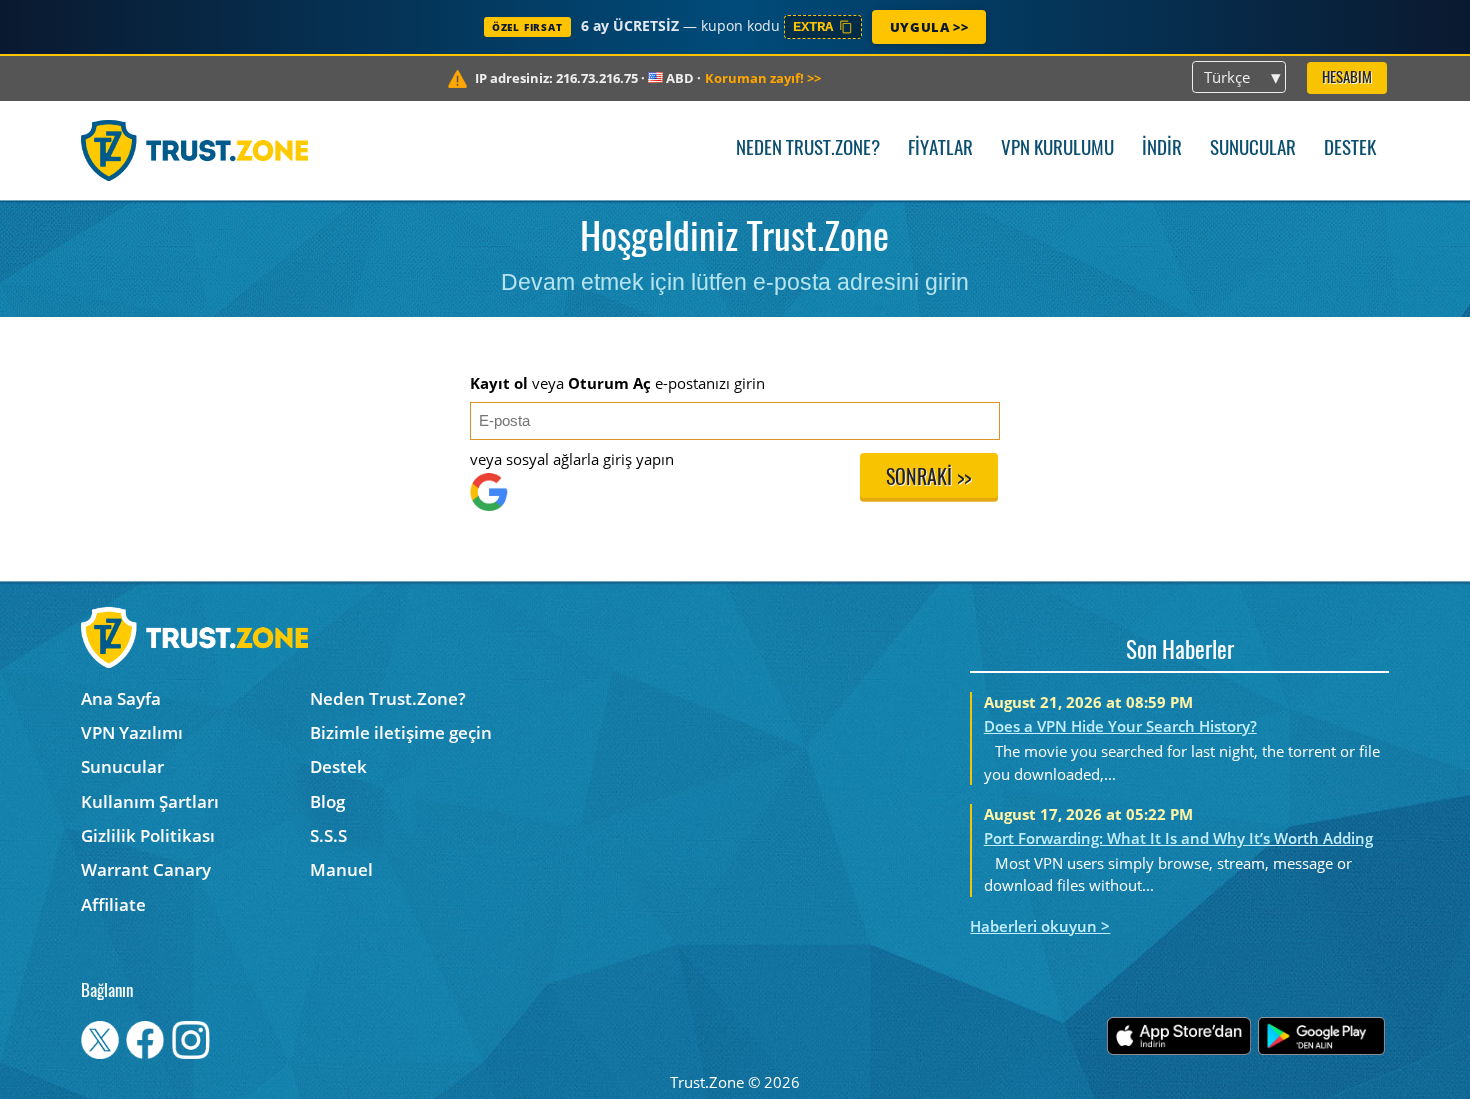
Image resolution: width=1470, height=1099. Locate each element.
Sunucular (1253, 149)
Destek (1350, 149)
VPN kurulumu (1057, 149)
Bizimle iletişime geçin (401, 732)
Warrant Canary (146, 869)
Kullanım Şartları (150, 801)
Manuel (341, 869)
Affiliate (113, 904)
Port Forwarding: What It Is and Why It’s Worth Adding (1178, 838)
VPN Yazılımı (132, 732)
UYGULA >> (929, 27)
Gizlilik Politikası (148, 835)
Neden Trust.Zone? (808, 149)
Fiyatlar (940, 149)
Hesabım (1347, 78)
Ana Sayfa (121, 698)
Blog (327, 801)
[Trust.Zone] (194, 150)
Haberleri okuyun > (1040, 926)
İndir (1162, 149)
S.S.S (328, 835)
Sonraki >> (928, 479)
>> (763, 78)
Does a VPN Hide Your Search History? (1120, 726)
